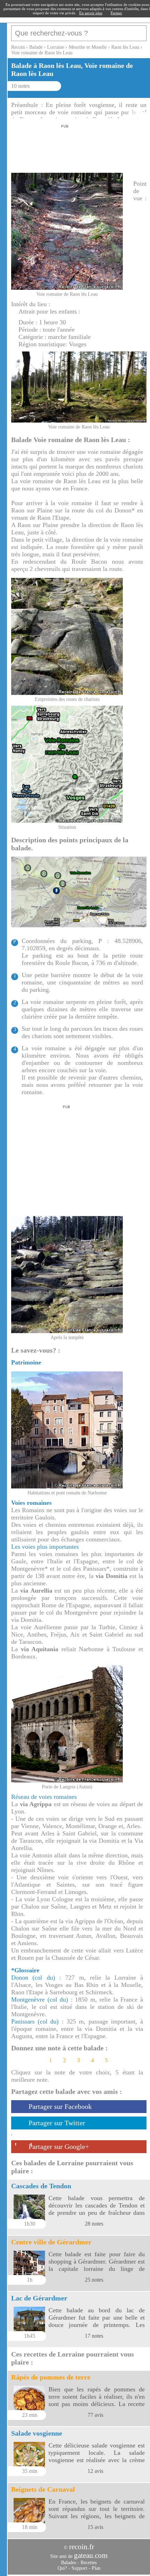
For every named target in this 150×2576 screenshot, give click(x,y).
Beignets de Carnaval (43, 2489)
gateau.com (91, 2555)
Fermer (116, 13)
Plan (96, 2568)
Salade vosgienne (37, 2433)
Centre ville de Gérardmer (51, 2242)
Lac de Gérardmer (39, 2298)
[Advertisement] (63, 147)
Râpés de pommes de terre (51, 2377)
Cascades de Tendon (41, 2186)
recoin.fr (82, 2547)
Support (79, 2568)
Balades (69, 2563)
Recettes (89, 2563)
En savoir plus (91, 13)
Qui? (62, 2568)
